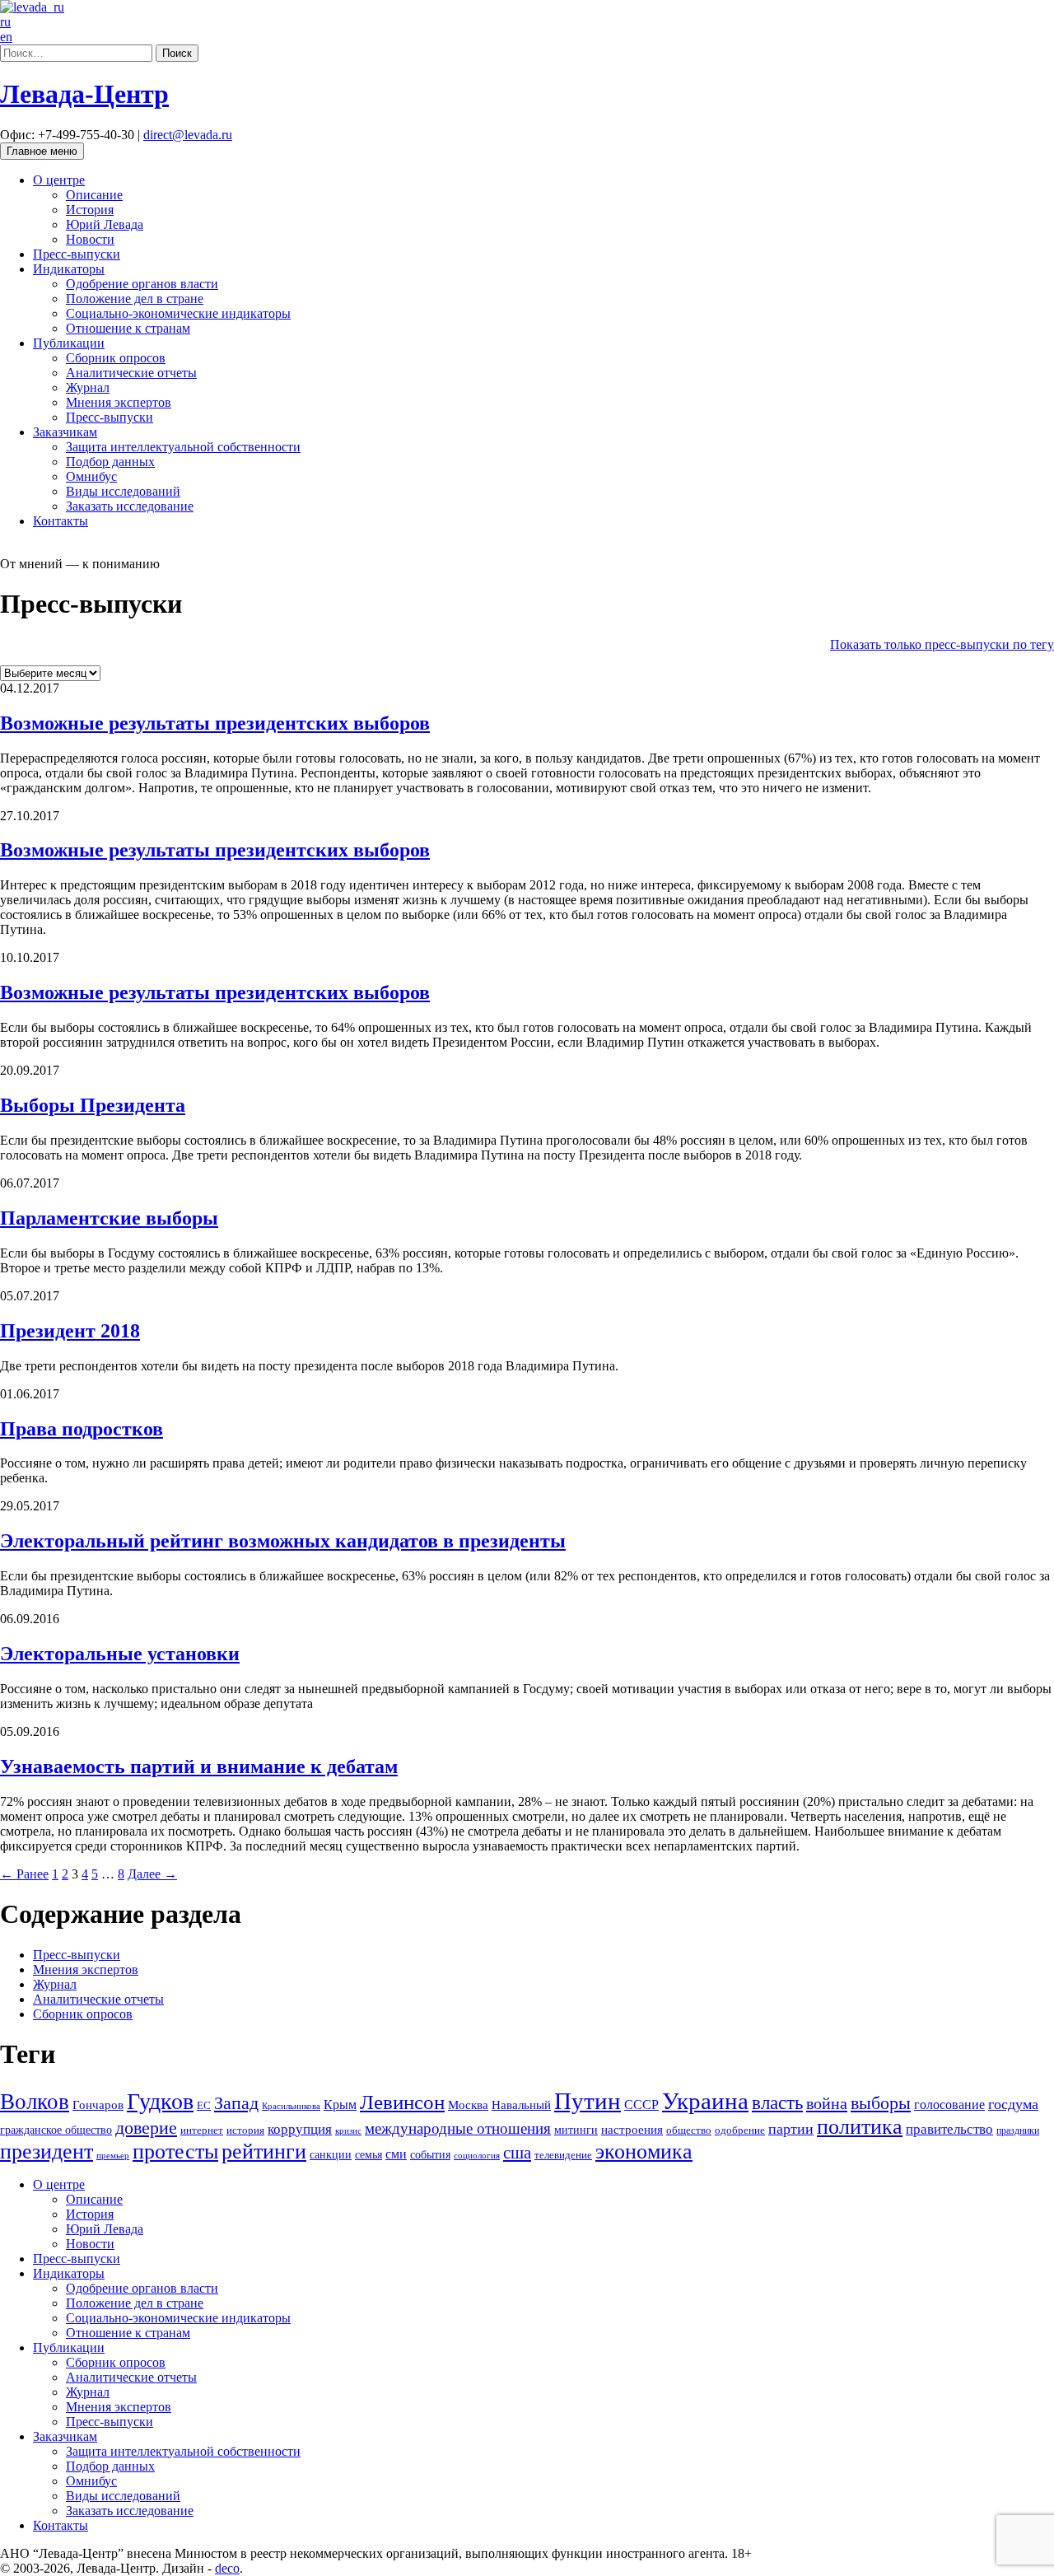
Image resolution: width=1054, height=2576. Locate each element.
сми (396, 2154)
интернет (202, 2130)
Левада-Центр (84, 94)
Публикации (69, 343)
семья (368, 2155)
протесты (175, 2151)
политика (860, 2127)
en (6, 37)
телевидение (563, 2155)
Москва (468, 2105)
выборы (881, 2103)
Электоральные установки (120, 1654)
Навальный (521, 2105)
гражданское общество (56, 2130)
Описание (94, 195)
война (827, 2103)
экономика (644, 2151)
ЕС (204, 2106)
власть (777, 2102)
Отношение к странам (128, 328)
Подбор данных (110, 462)
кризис (348, 2130)
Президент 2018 (70, 1331)
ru (5, 22)
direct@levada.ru (188, 135)
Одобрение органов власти (142, 284)
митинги (576, 2130)
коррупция (300, 2129)
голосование (949, 2105)
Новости (90, 239)
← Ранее (24, 1874)
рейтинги (264, 2151)
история (245, 2130)
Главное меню (42, 151)
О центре (59, 180)
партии (791, 2129)
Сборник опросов (116, 358)
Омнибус (91, 476)
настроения (632, 2129)
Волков (35, 2102)
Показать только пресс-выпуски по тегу (942, 644)
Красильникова (291, 2106)
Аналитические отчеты (131, 373)
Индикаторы (69, 269)
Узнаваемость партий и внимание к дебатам (199, 1766)
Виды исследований (123, 491)
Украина (705, 2101)
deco (227, 2568)
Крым (340, 2105)
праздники (1018, 2130)
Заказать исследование (130, 506)
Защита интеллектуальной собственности (183, 447)
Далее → (152, 1874)
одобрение (740, 2130)
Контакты (61, 521)
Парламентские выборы (109, 1218)
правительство (949, 2129)
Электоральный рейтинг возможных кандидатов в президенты (283, 1541)
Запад (236, 2103)
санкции (331, 2154)
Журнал (88, 387)
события (430, 2154)
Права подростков (82, 1429)
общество (689, 2130)
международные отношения (458, 2128)
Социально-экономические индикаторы (178, 313)
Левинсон (402, 2102)
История (90, 210)
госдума (1013, 2104)
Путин (588, 2101)
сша (517, 2153)
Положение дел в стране (135, 299)
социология (477, 2155)
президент (47, 2151)
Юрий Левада (105, 224)
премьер (113, 2156)
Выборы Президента (93, 1105)
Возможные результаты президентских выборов (215, 723)
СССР (641, 2105)
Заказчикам (65, 432)
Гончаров (98, 2105)
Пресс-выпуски (77, 254)
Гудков (160, 2101)
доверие (146, 2128)
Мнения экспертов (119, 402)
